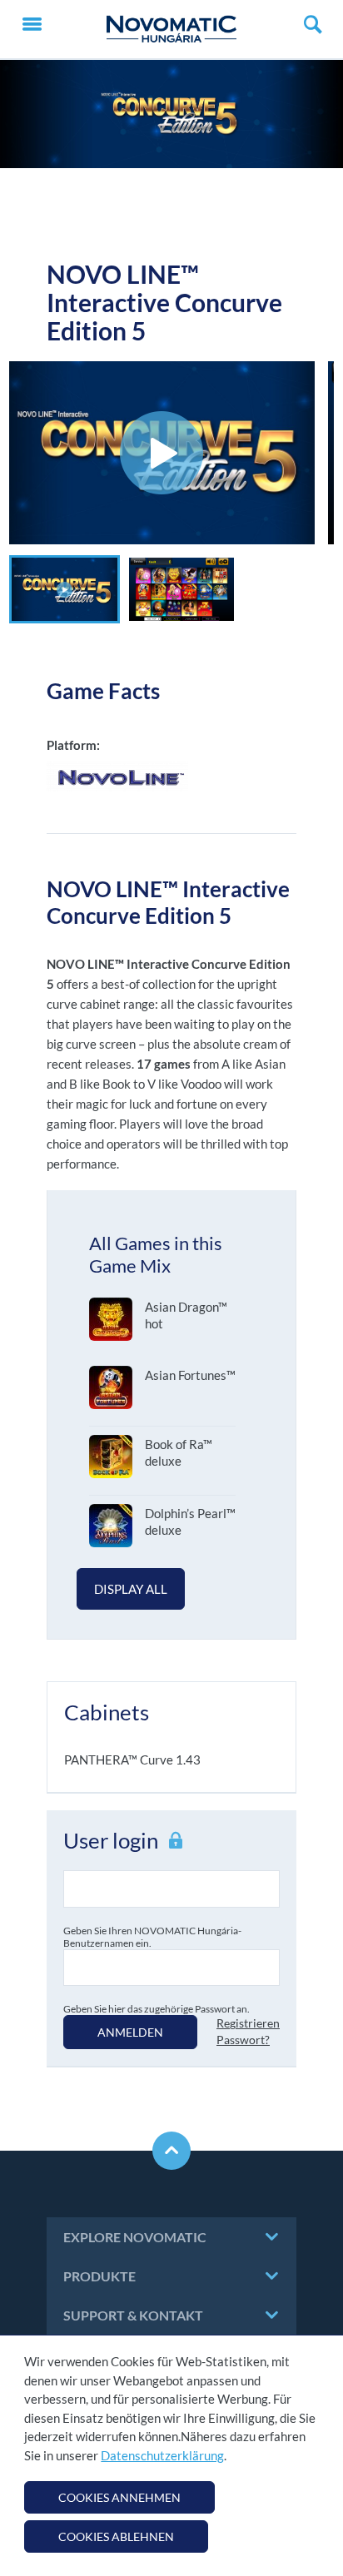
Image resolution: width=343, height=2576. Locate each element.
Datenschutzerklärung (162, 2455)
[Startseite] (171, 29)
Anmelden (130, 2032)
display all (131, 1589)
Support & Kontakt (133, 2315)
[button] (65, 589)
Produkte (99, 2276)
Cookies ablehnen (116, 2536)
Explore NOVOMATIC (135, 2237)
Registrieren (248, 2023)
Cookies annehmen (119, 2497)
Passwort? (243, 2040)
